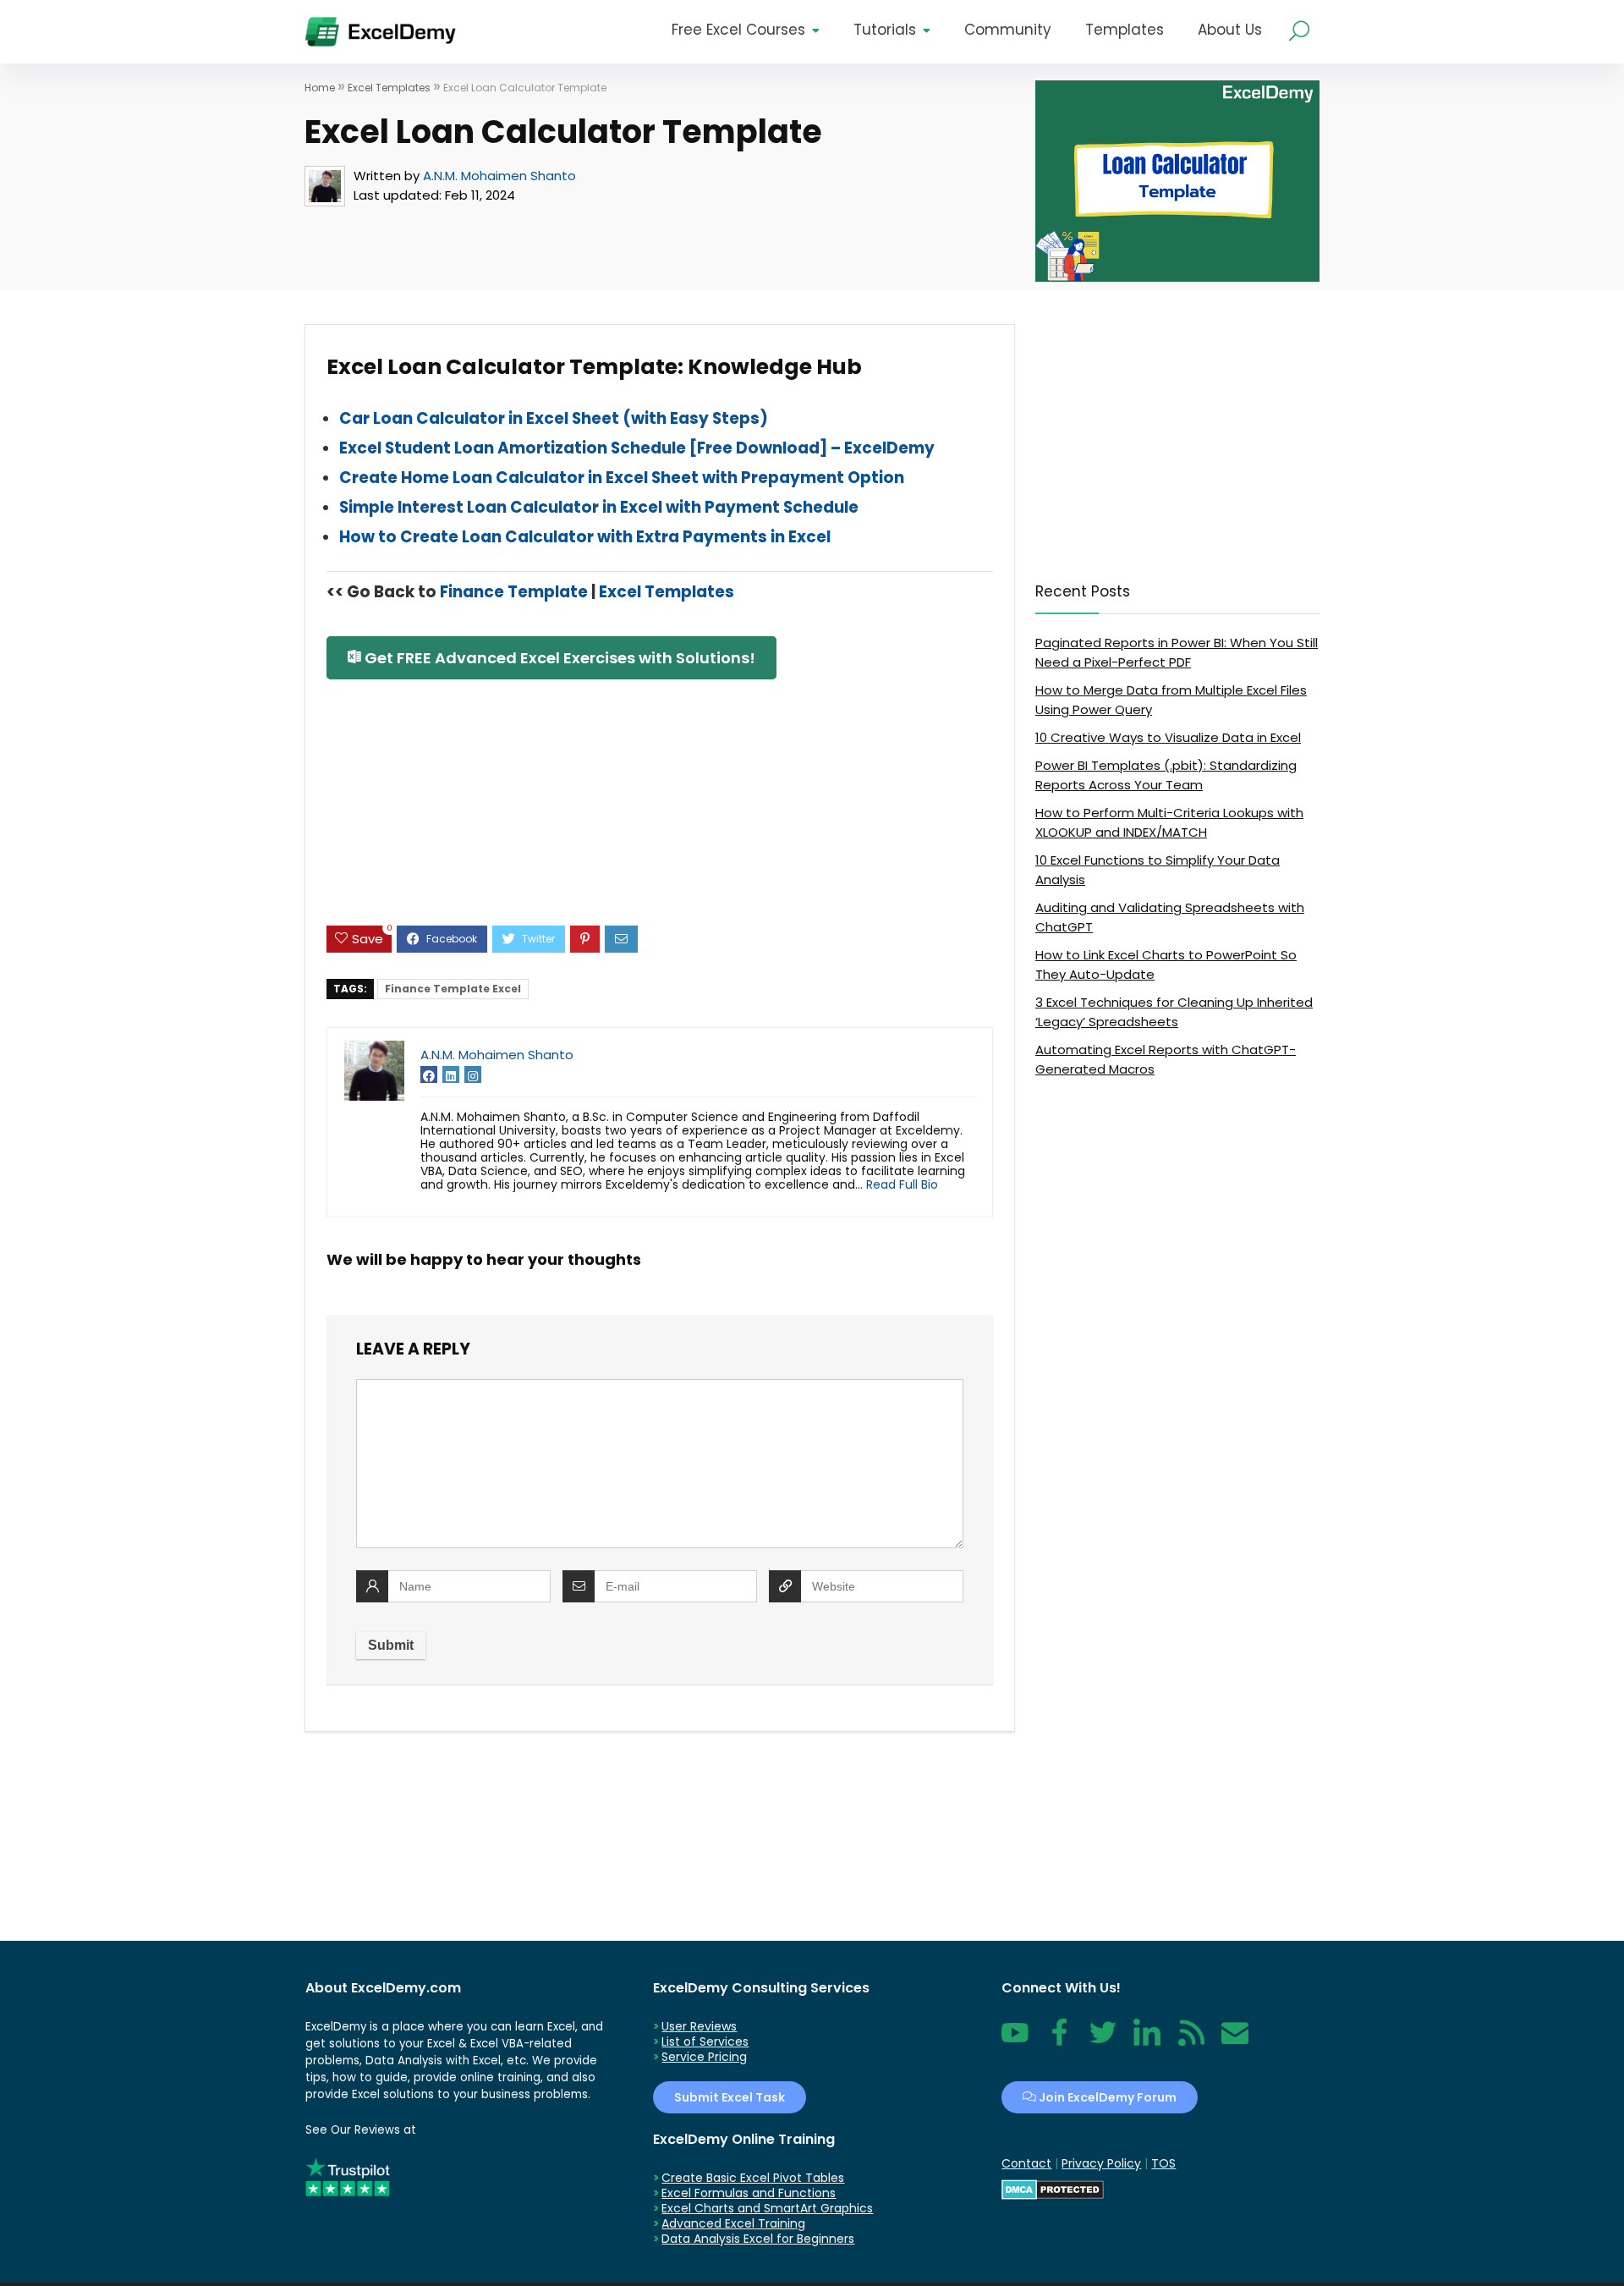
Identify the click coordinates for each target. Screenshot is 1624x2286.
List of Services (705, 2041)
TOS (1163, 2163)
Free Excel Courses (738, 30)
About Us (1230, 30)
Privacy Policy (1101, 2163)
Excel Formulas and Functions (749, 2193)
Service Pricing (704, 2057)
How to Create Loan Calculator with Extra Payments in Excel (585, 537)
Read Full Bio (902, 1184)
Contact (1235, 2041)
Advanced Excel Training (733, 2223)
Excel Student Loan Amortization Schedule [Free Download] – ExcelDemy (637, 448)
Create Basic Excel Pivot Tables (753, 2178)
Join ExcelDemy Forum (1106, 2097)
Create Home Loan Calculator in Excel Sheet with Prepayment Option (622, 478)
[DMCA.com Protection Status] (1053, 2187)
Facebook (1059, 2041)
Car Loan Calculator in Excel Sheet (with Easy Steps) (554, 418)
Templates (1125, 30)
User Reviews (699, 2026)
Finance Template (514, 592)
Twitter (1103, 2041)
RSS (1188, 2041)
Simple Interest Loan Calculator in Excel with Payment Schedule (599, 507)
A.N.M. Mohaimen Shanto (499, 176)
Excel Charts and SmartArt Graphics (767, 2208)
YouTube (1015, 2041)
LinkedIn (1147, 2041)
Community (1008, 30)
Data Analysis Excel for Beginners (758, 2239)
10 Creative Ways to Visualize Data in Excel (1168, 737)
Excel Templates (389, 88)
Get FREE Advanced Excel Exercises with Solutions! (558, 658)
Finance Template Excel (453, 989)
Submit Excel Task (730, 2097)
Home (320, 88)
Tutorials (885, 30)
